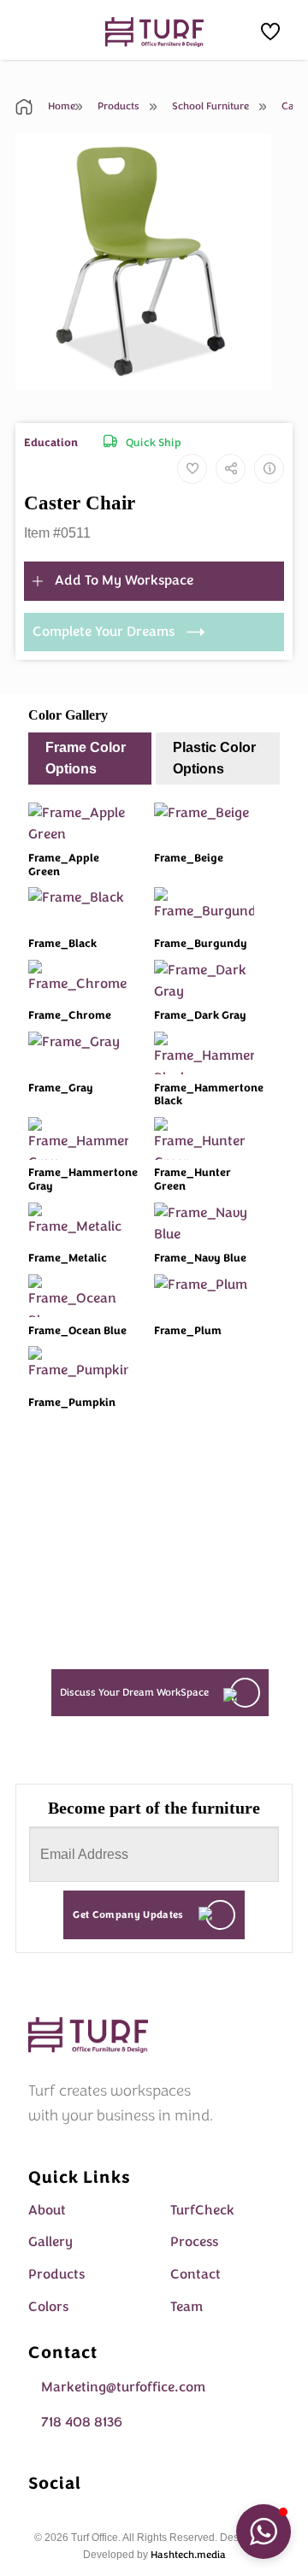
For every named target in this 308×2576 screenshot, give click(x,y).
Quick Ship (154, 443)
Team (187, 2307)
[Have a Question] (269, 469)
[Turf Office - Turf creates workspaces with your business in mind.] (154, 32)
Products (117, 106)
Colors (48, 2307)
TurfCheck (202, 2210)
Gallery (50, 2242)
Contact (195, 2274)
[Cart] (270, 32)
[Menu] (38, 29)
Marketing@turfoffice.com (123, 2387)
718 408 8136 (82, 2422)
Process (194, 2242)
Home (60, 106)
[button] (264, 2532)
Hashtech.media (188, 2555)
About (47, 2210)
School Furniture (209, 106)
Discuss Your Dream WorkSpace (134, 1692)
